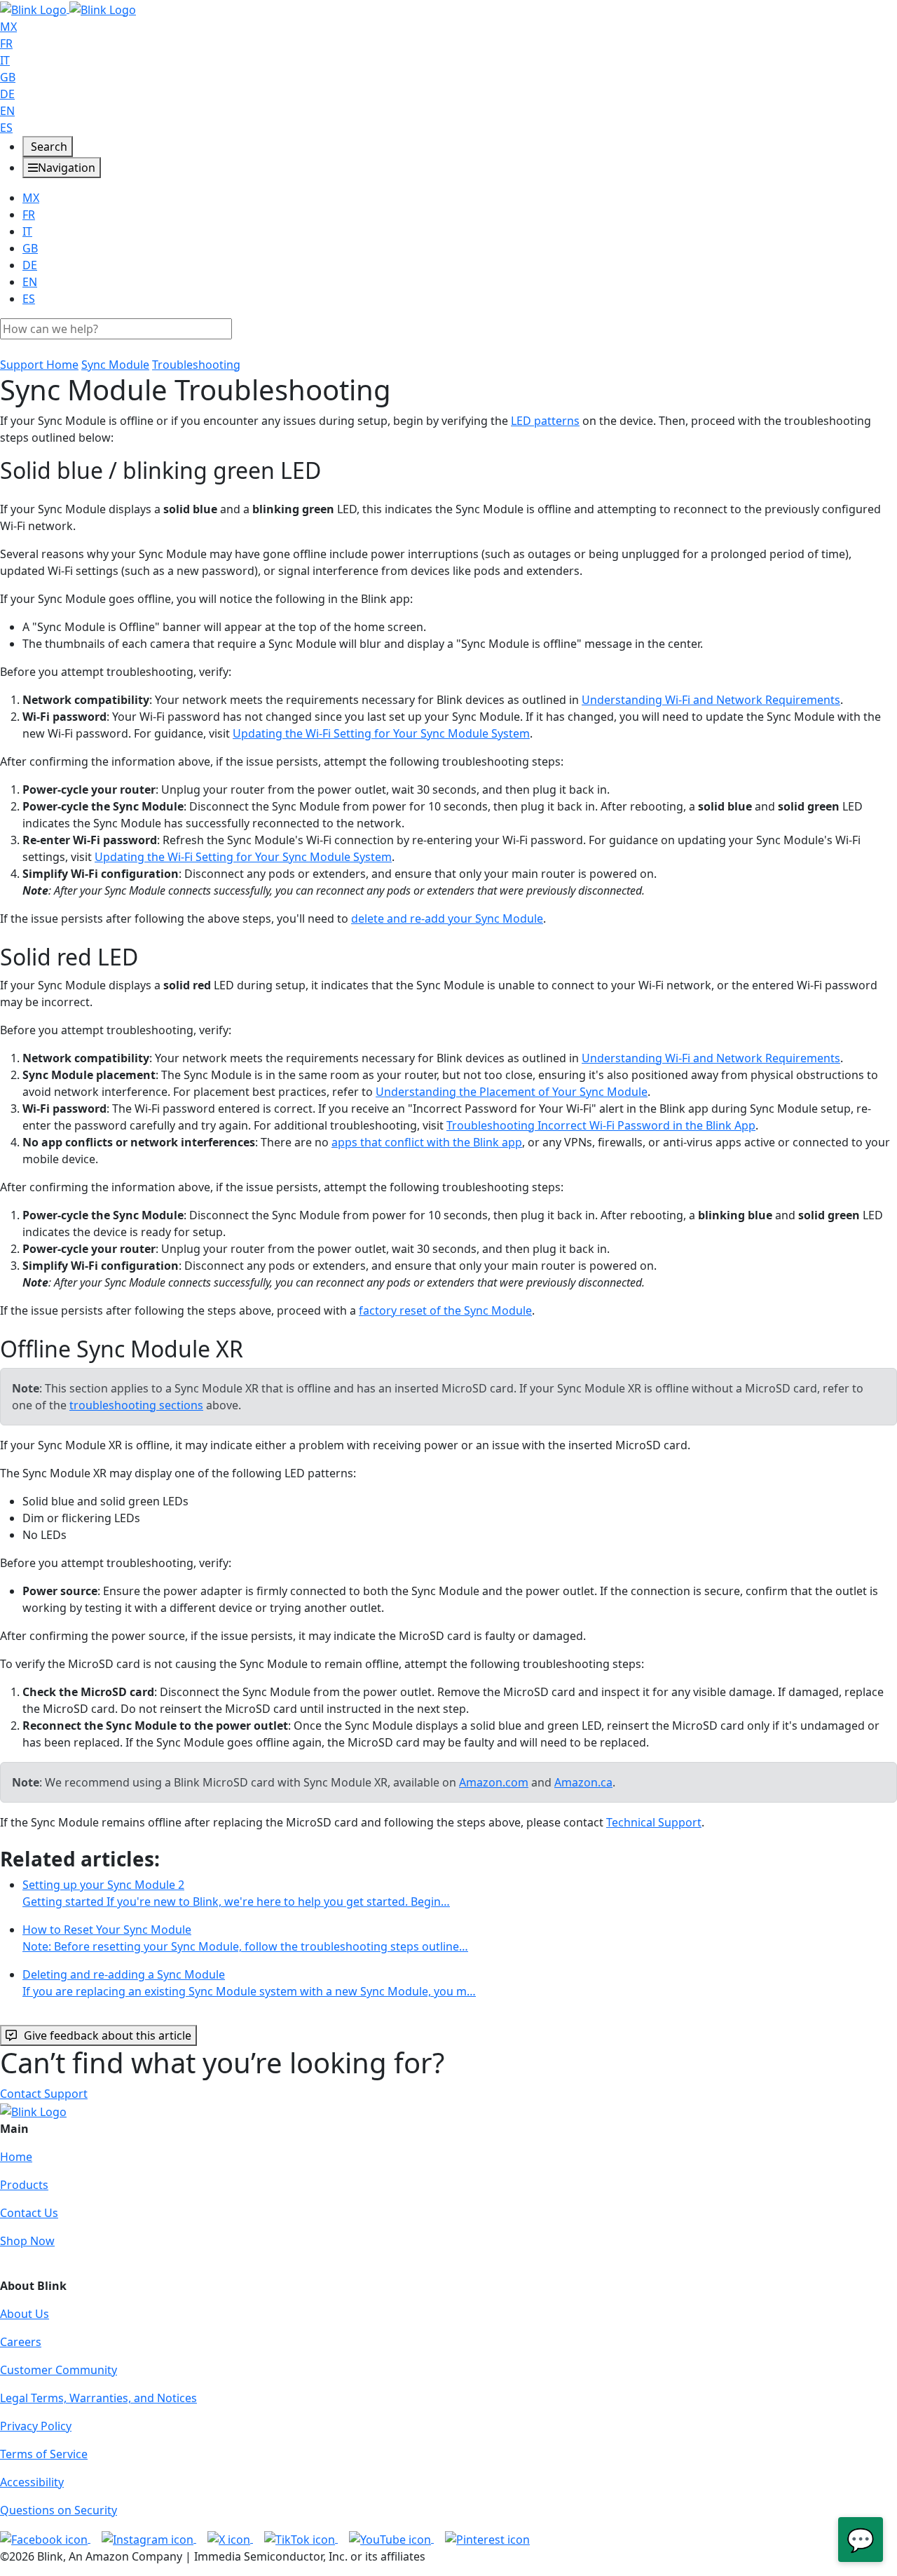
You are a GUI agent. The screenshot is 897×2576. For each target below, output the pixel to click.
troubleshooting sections (136, 1405)
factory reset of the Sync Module (445, 1310)
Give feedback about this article (108, 2035)
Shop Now (27, 2241)
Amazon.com (494, 1782)
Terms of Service (44, 2454)
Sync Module (115, 365)
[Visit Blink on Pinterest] (487, 2538)
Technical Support (654, 1822)
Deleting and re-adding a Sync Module (249, 1983)
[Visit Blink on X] (230, 2538)
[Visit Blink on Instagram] (149, 2538)
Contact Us (29, 2213)
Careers (21, 2342)
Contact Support (44, 2094)
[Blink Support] (68, 8)
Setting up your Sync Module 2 (236, 1893)
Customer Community (59, 2370)
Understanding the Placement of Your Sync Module (512, 1092)
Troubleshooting (196, 365)
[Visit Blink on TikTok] (301, 2538)
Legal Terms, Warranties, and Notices (98, 2398)
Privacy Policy (36, 2426)
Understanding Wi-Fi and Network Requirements (711, 700)
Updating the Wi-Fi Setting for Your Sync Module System (381, 733)
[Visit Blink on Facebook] (45, 2538)
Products (24, 2185)
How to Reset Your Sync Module (245, 1938)
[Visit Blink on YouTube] (391, 2538)
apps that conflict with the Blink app (427, 1142)
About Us (25, 2314)
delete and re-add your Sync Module (447, 918)
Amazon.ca (583, 1782)
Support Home (39, 365)
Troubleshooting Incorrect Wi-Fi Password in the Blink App (601, 1125)
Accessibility (32, 2482)
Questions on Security (59, 2510)
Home (16, 2157)
